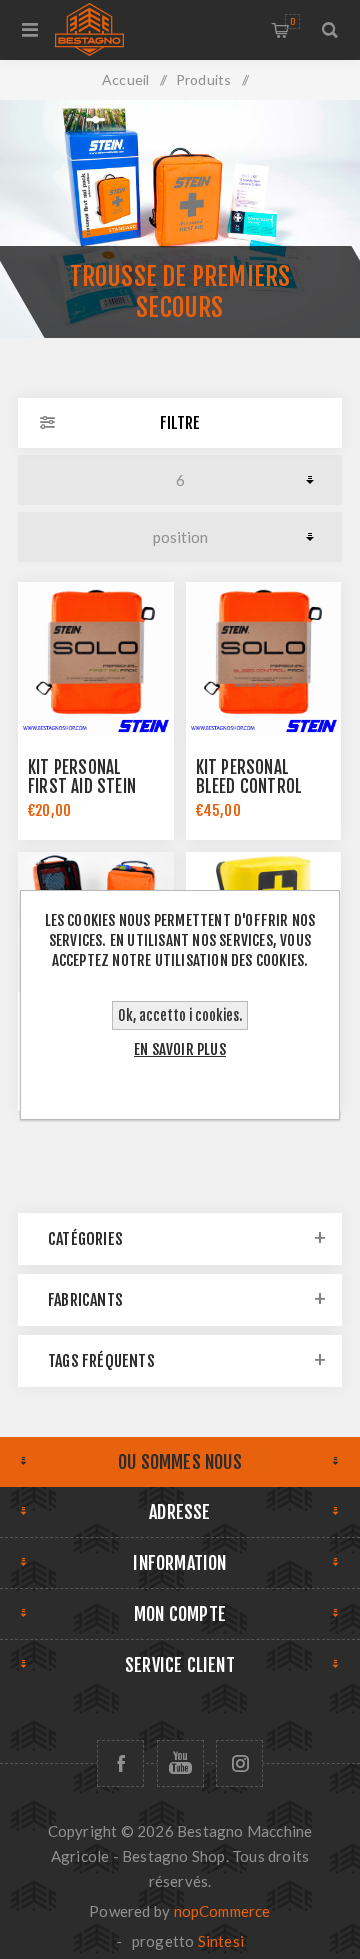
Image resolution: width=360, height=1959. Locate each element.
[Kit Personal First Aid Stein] (96, 660)
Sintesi (221, 1941)
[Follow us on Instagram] (239, 1763)
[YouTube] (180, 1763)
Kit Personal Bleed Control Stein (249, 786)
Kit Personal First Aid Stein (82, 777)
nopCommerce (222, 1911)
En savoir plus (180, 1049)
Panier (292, 21)
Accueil (125, 79)
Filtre (180, 423)
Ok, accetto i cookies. (180, 1015)
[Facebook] (120, 1763)
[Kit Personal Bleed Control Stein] (264, 660)
